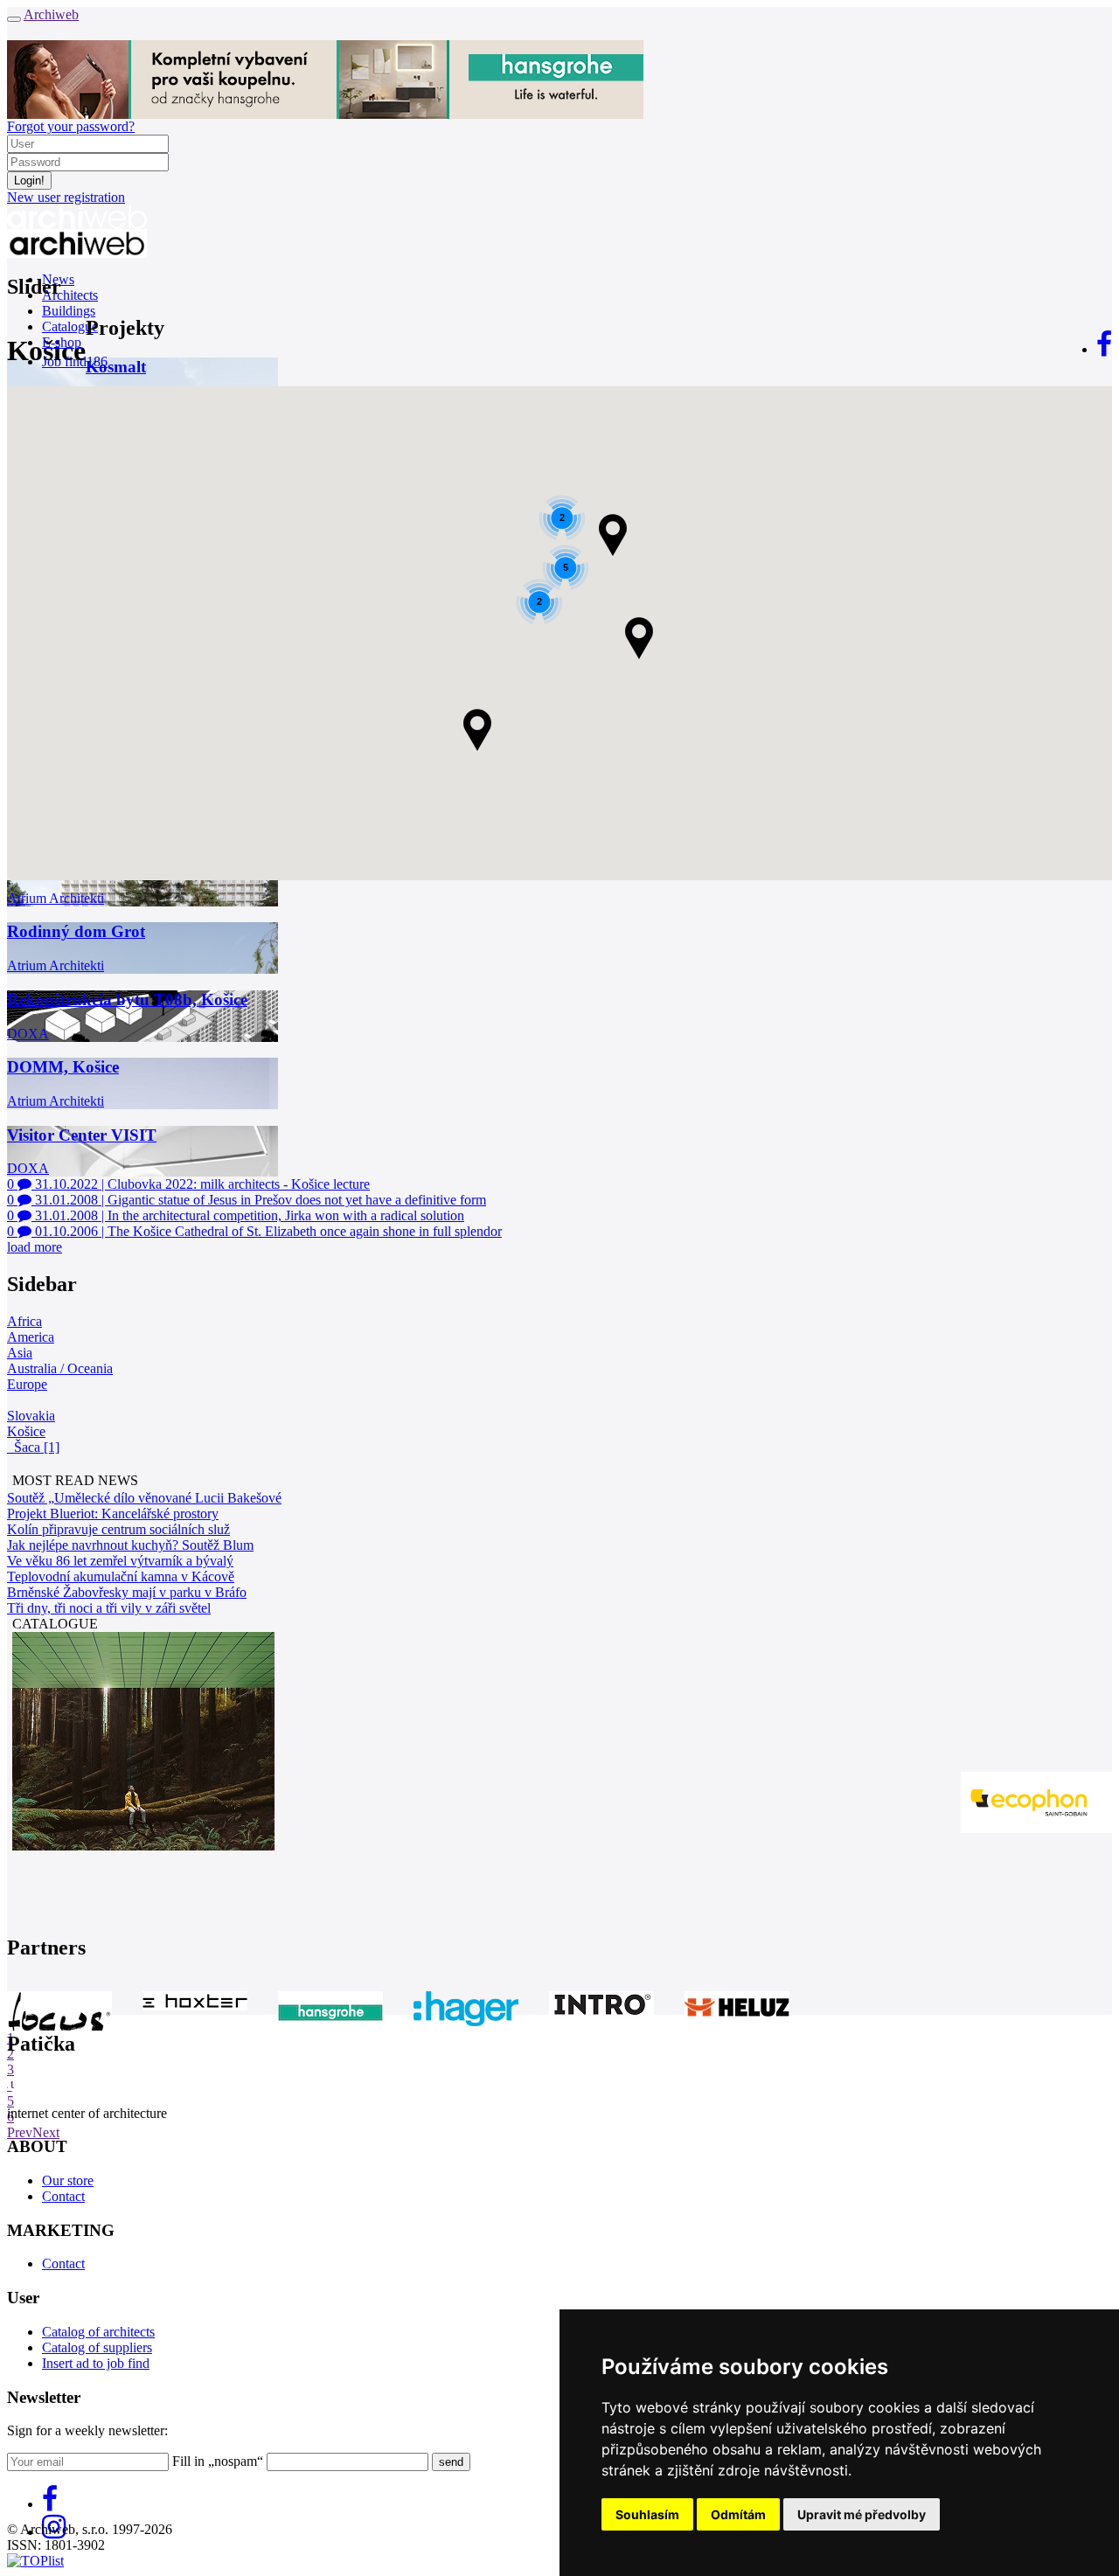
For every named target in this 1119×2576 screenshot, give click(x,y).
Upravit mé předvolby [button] (862, 2514)
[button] (614, 535)
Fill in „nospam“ (218, 2461)
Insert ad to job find (96, 2363)
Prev (20, 2132)
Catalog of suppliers (97, 2347)
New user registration (66, 197)
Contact (63, 2196)
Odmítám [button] (738, 2514)
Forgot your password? (71, 126)
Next (46, 2132)
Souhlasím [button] (647, 2514)
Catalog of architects (98, 2332)
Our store (68, 2180)
